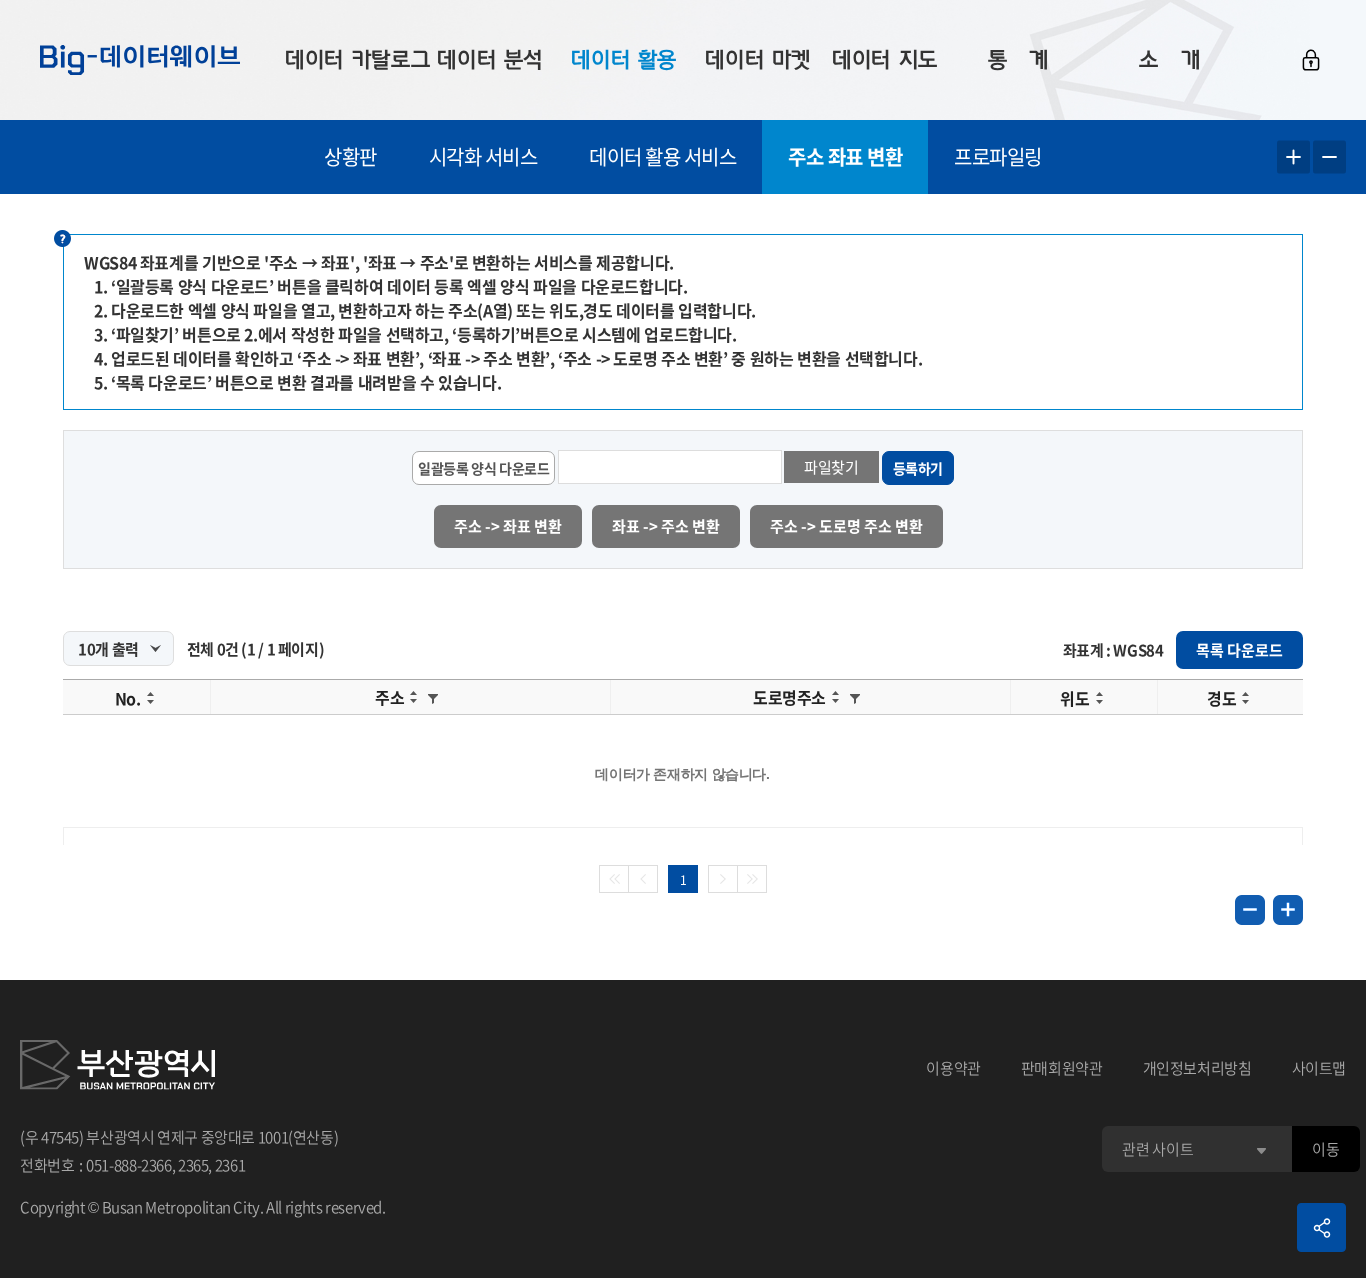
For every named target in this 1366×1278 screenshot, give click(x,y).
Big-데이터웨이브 (140, 60)
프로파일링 (998, 156)
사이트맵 (1319, 1068)
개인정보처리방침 (1197, 1068)
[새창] (117, 1068)
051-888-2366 (129, 1165)
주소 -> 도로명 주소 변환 (846, 526)
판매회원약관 (1062, 1068)
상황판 (350, 156)
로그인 (1311, 60)
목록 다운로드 (1239, 650)
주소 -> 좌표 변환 (508, 526)
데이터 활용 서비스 (662, 156)
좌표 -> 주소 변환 (666, 526)
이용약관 (953, 1068)
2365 (193, 1165)
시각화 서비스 (483, 156)
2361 (230, 1165)
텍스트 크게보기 (1293, 157)
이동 (1325, 1149)
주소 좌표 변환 (845, 156)
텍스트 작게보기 (1329, 157)
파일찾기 (831, 467)
